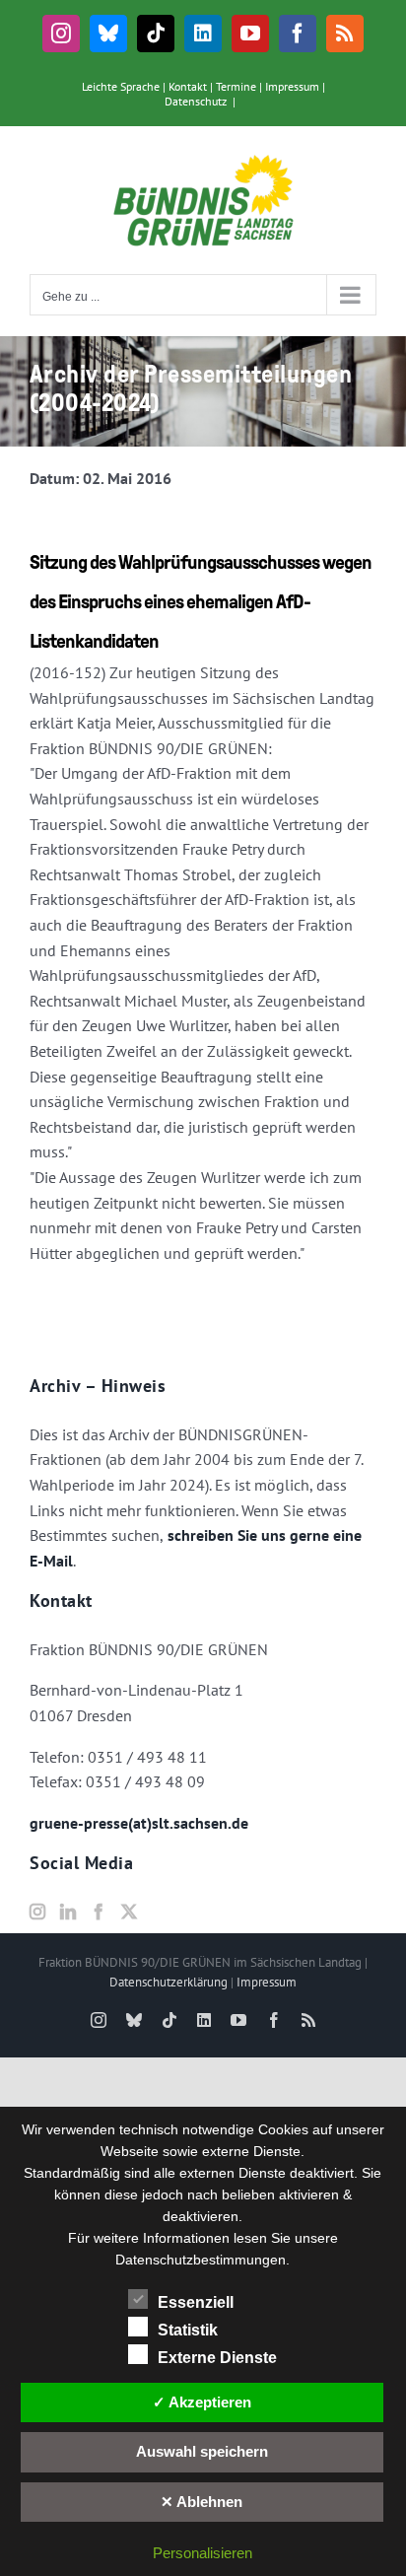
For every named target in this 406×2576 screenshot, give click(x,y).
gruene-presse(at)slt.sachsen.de (139, 1823)
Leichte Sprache (121, 86)
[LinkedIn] (68, 1912)
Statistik (188, 2330)
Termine (236, 86)
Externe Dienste (217, 2358)
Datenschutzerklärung (169, 1982)
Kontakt (188, 86)
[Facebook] (99, 1912)
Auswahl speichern (202, 2451)
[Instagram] (37, 1912)
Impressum (292, 86)
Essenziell (196, 2302)
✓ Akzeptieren (202, 2402)
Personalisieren (203, 2553)
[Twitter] (129, 1912)
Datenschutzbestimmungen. (203, 2260)
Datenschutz (196, 101)
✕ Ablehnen (202, 2502)
